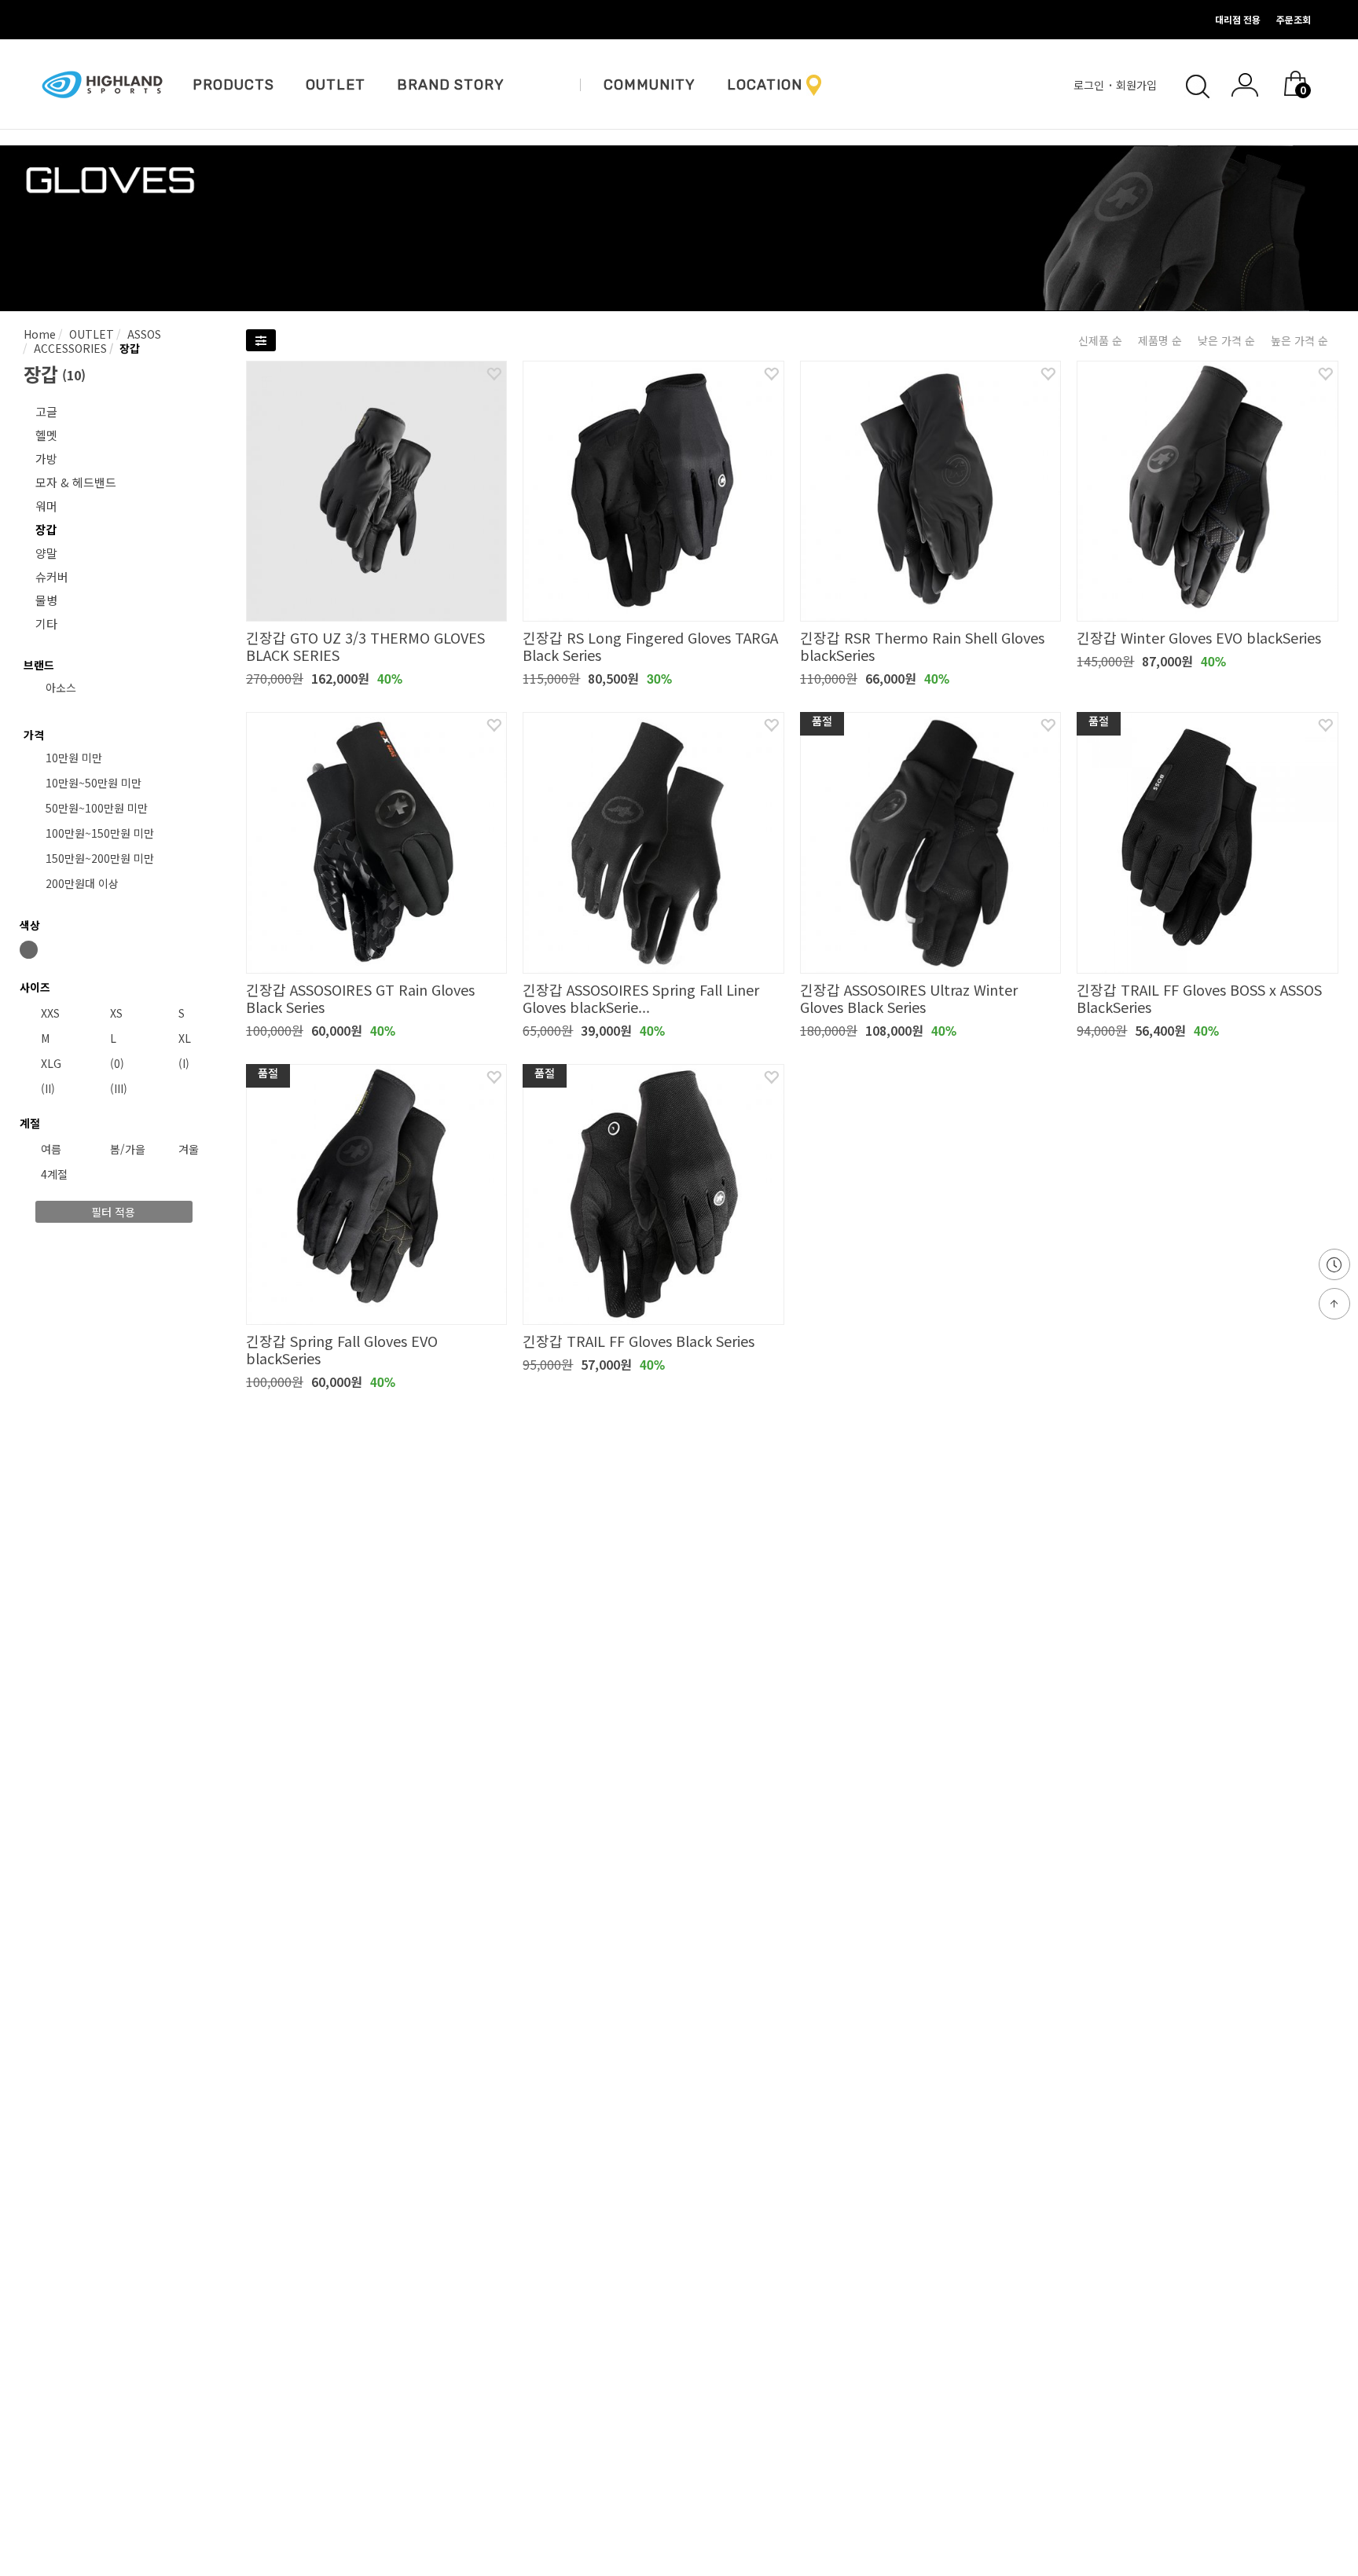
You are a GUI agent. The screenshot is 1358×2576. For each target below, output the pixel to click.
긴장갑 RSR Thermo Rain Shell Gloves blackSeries (922, 646)
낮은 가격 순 (1226, 340)
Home (40, 334)
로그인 (1090, 85)
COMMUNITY (650, 85)
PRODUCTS (233, 85)
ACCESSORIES (69, 348)
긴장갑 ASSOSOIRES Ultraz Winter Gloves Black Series (909, 998)
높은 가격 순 (1299, 340)
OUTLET (336, 85)
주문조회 (1294, 19)
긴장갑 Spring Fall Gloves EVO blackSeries (342, 1349)
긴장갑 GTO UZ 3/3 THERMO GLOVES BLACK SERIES (365, 646)
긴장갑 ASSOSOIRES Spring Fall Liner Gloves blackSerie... (641, 998)
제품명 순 (1160, 340)
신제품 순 (1100, 340)
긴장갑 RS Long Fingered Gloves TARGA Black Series (650, 646)
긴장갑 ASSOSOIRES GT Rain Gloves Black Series (360, 998)
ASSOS (143, 334)
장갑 (128, 348)
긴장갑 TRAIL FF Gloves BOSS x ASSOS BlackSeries (1199, 998)
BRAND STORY (451, 85)
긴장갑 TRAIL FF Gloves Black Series (639, 1341)
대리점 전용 (1238, 19)
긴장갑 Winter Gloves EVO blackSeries (1199, 637)
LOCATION (765, 85)
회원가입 (1138, 85)
